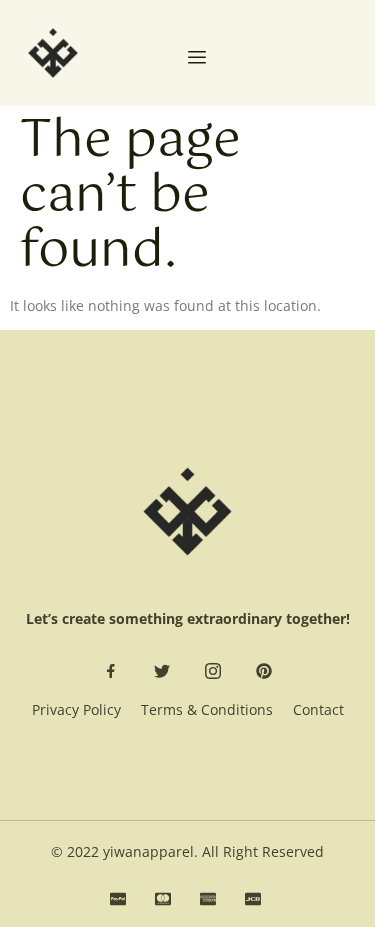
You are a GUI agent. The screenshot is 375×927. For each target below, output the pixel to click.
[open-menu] (197, 59)
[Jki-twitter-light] (162, 671)
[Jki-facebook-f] (111, 671)
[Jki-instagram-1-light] (213, 671)
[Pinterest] (264, 671)
